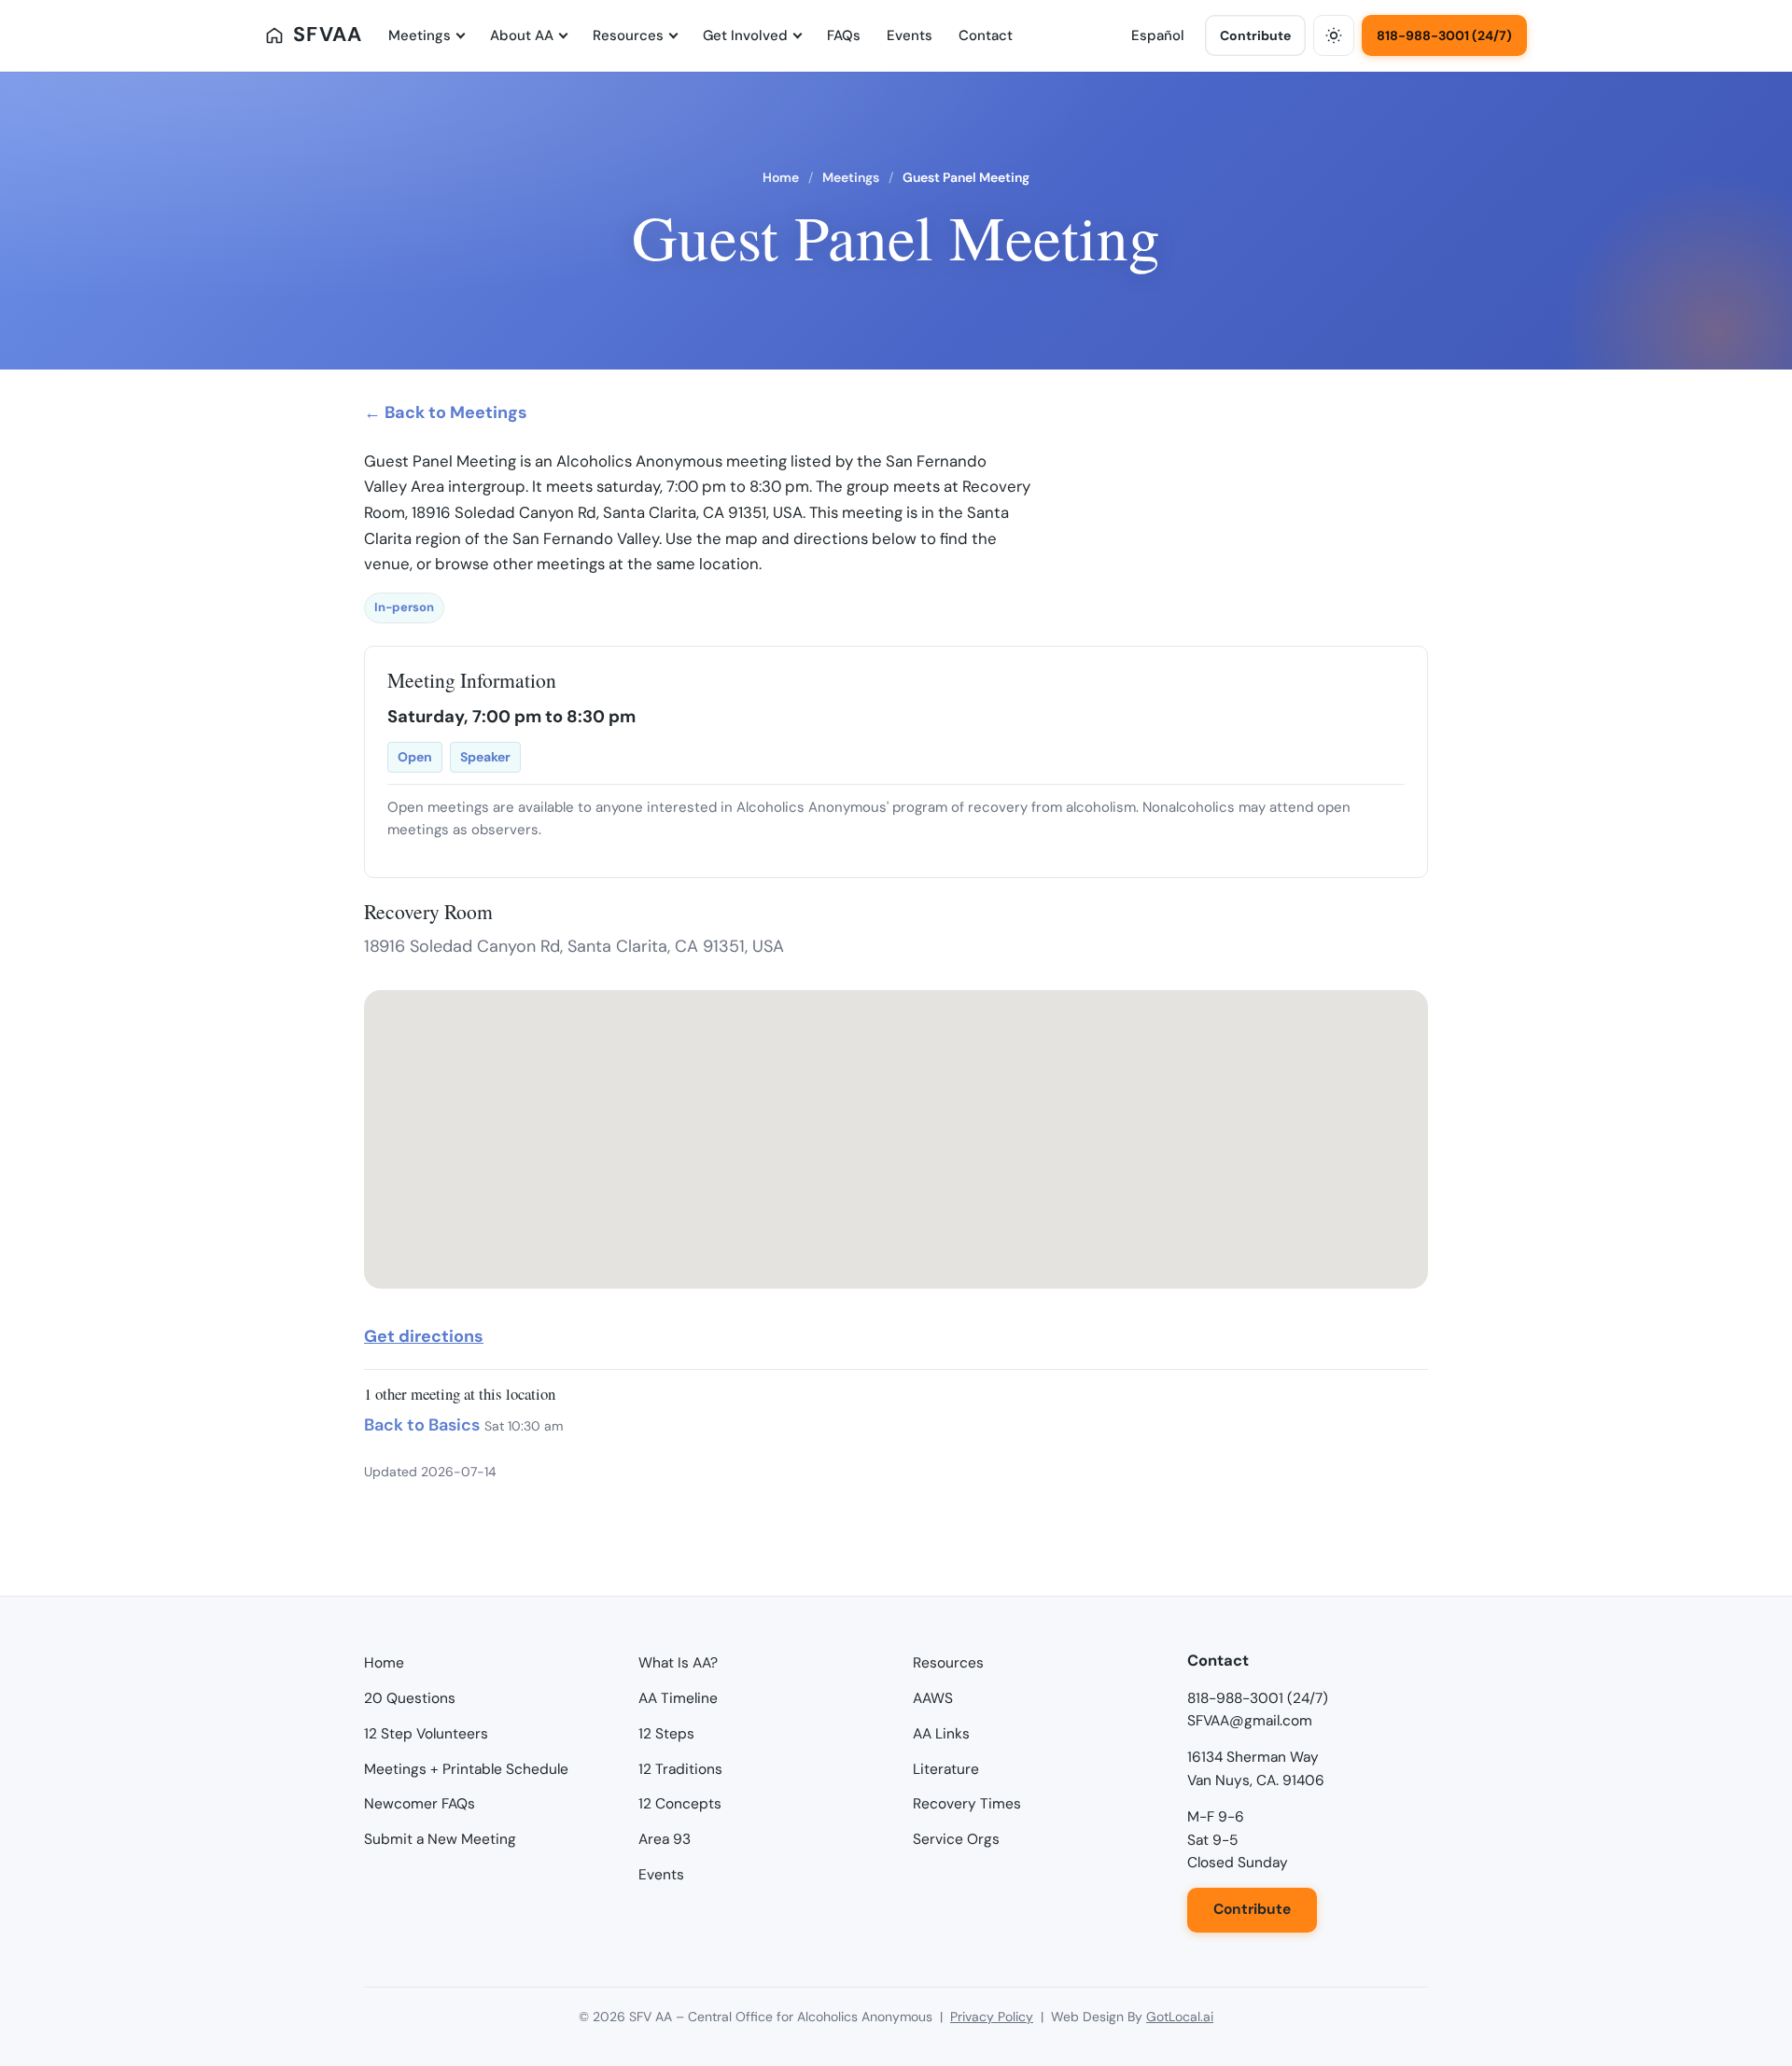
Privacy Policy (992, 2017)
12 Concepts (680, 1804)
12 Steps (666, 1734)
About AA (522, 35)
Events (910, 35)
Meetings (420, 35)
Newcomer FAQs (420, 1804)
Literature (946, 1769)
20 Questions (410, 1698)
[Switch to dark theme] (1334, 35)
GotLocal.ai (1180, 2017)
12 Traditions (680, 1769)
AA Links (941, 1734)
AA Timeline (678, 1698)
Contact (986, 35)
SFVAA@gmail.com (1250, 1721)
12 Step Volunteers (426, 1734)
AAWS (933, 1698)
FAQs (844, 35)
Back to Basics (422, 1425)
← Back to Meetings (446, 412)
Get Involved (745, 35)
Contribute (1255, 35)
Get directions (424, 1336)
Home (781, 177)
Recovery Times (967, 1804)
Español (1158, 35)
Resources (628, 35)
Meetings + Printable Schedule (466, 1769)
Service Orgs (956, 1839)
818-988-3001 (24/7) (1444, 35)
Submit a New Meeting (440, 1839)
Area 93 (665, 1839)
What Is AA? (678, 1663)
